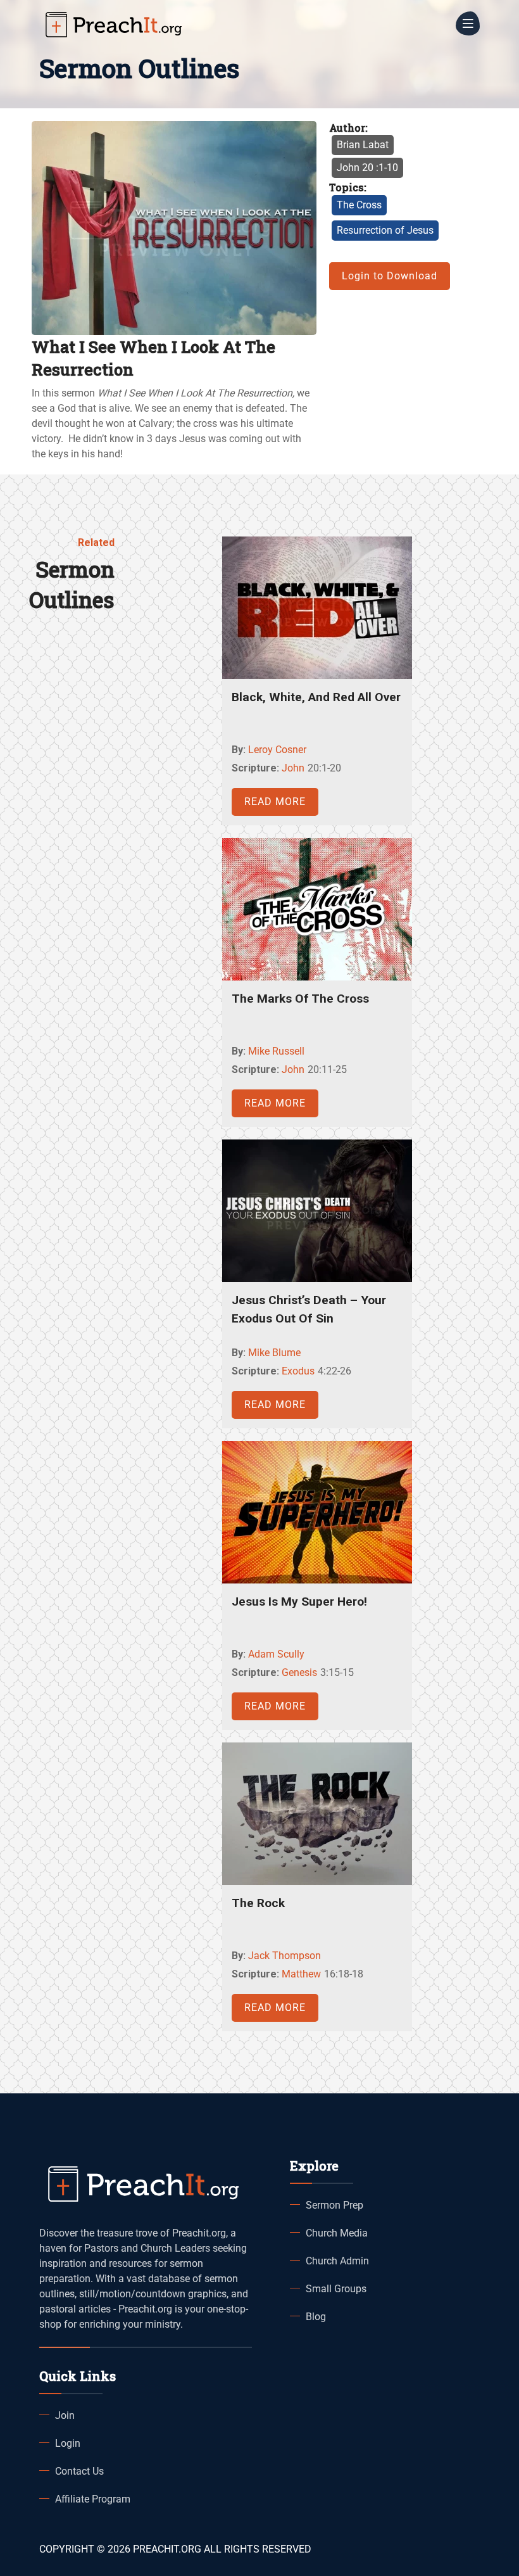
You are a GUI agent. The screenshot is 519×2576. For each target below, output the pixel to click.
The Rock (258, 1903)
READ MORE (275, 802)
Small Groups (336, 2289)
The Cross (359, 205)
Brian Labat (363, 145)
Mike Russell (276, 1051)
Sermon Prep (335, 2205)
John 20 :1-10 (367, 168)
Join (65, 2415)
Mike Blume (274, 1353)
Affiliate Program (93, 2499)
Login (68, 2443)
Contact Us (79, 2471)
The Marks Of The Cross (300, 999)
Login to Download (390, 276)
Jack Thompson (285, 1956)
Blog (316, 2317)
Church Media (337, 2233)
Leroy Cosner (277, 750)
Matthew (301, 1974)
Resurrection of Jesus (385, 230)
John (293, 768)
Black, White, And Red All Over (316, 697)
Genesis (299, 1672)
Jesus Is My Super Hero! (299, 1602)
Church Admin (337, 2261)
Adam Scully (276, 1654)
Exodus (298, 1371)
